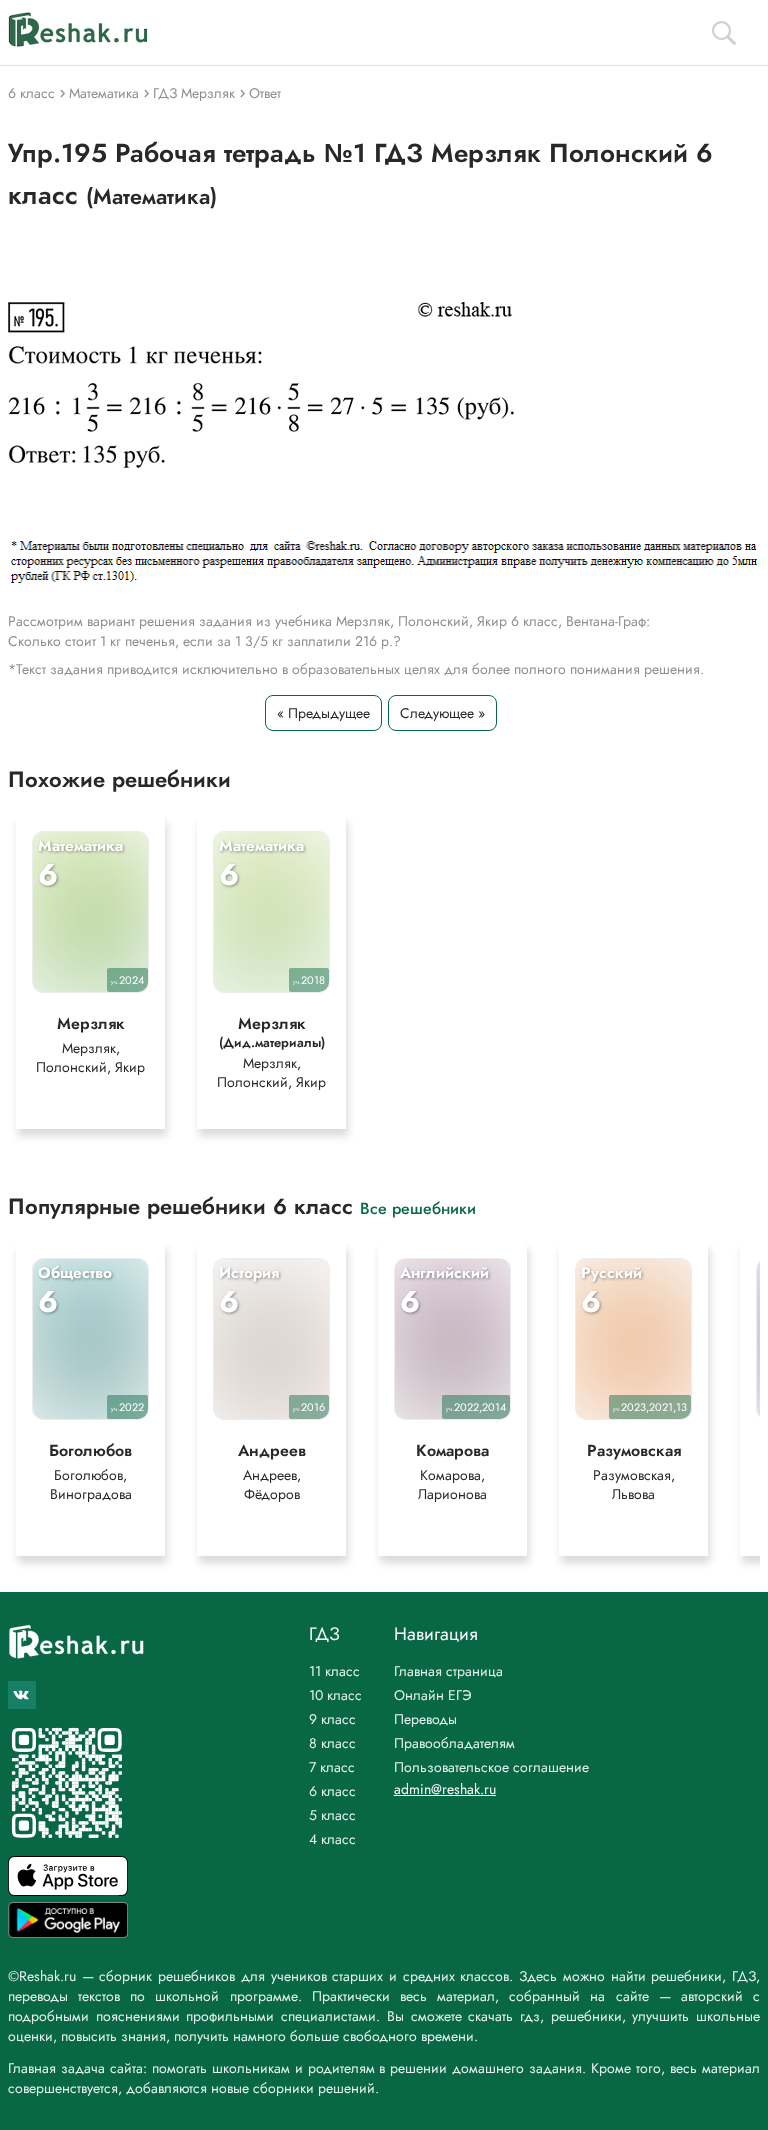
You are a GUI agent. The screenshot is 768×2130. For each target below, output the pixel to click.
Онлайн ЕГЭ (433, 1695)
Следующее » (442, 713)
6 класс (332, 1791)
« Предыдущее (323, 713)
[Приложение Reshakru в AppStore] (68, 1890)
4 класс (332, 1839)
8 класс (332, 1743)
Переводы (425, 1719)
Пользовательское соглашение (491, 1767)
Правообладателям (454, 1743)
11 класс (334, 1671)
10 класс (335, 1695)
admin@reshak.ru (445, 1789)
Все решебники (418, 1207)
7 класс (332, 1767)
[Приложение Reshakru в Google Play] (68, 1932)
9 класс (332, 1719)
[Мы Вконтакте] (22, 1695)
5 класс (332, 1815)
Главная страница (448, 1671)
